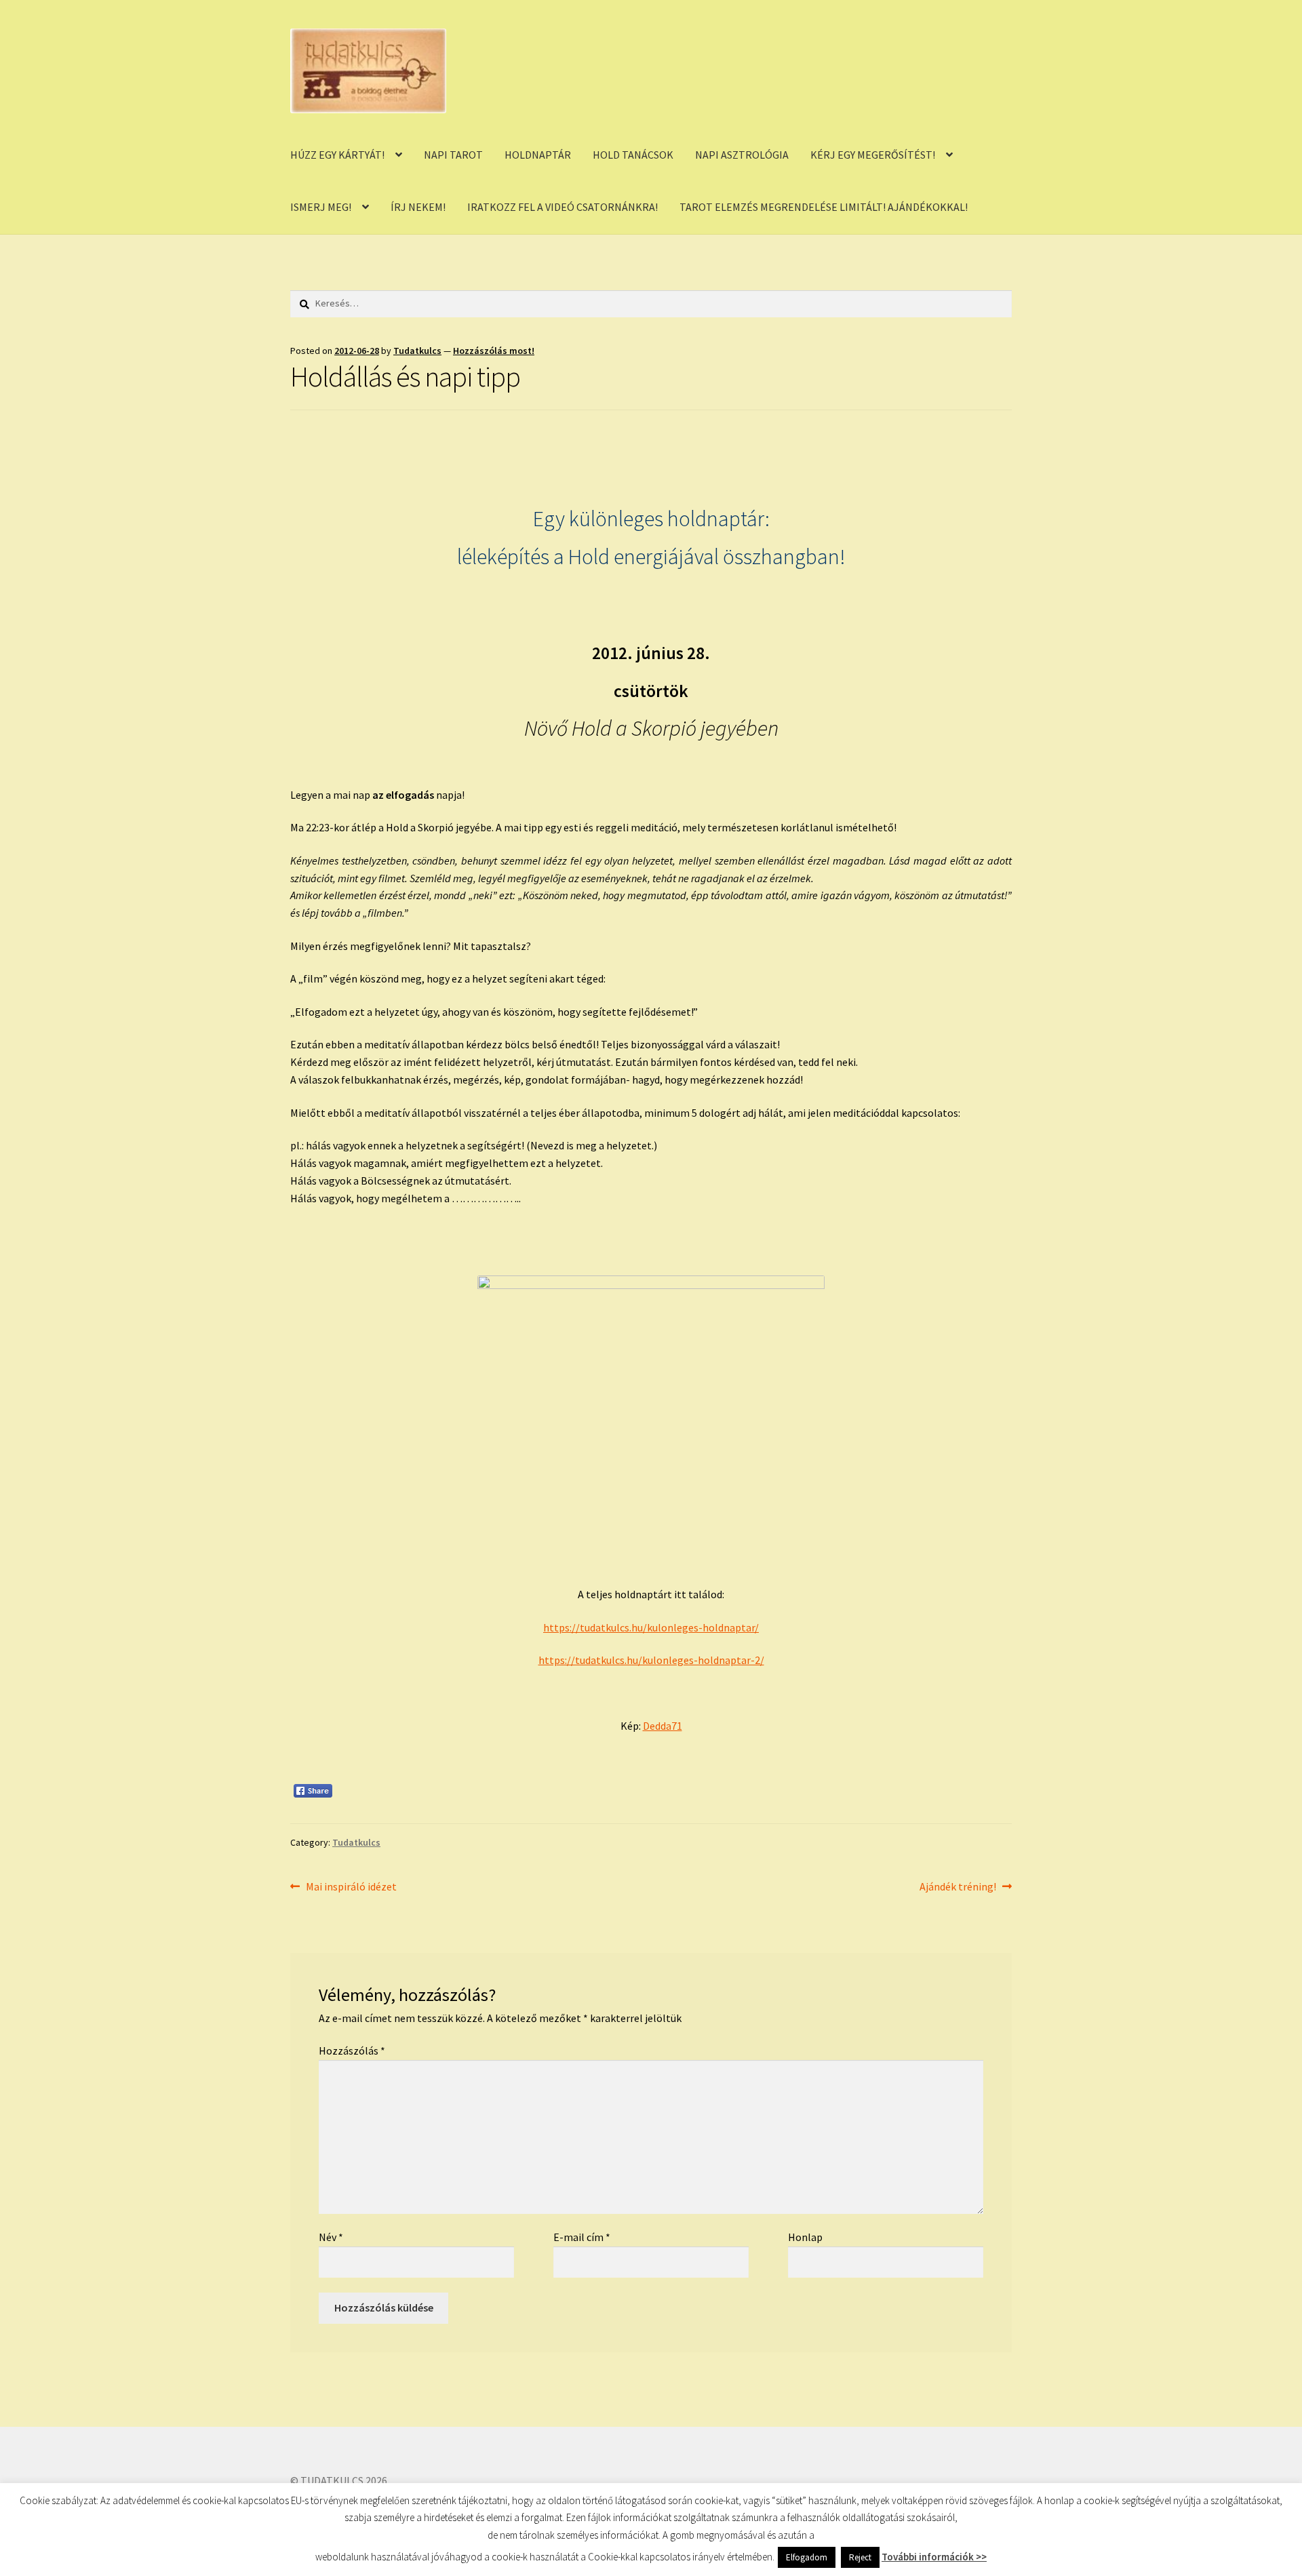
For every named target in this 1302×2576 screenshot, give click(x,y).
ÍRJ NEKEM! (418, 207)
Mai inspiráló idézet (351, 1887)
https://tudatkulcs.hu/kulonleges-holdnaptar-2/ (651, 1660)
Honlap (805, 2237)
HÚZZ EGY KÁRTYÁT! (337, 155)
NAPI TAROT (453, 155)
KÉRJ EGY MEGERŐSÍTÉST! (873, 155)
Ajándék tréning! (958, 1887)
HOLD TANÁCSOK (633, 155)
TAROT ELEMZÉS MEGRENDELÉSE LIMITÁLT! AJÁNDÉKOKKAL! (824, 207)
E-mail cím (582, 2237)
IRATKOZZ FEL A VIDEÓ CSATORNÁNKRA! (563, 207)
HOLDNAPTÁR (538, 155)
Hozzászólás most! (494, 351)
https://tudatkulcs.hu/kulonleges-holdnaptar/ (651, 1627)
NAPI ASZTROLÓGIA (742, 155)
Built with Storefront (340, 2498)
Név (331, 2237)
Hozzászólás (352, 2050)
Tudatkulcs (417, 351)
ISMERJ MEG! (321, 207)
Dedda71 (663, 1726)
